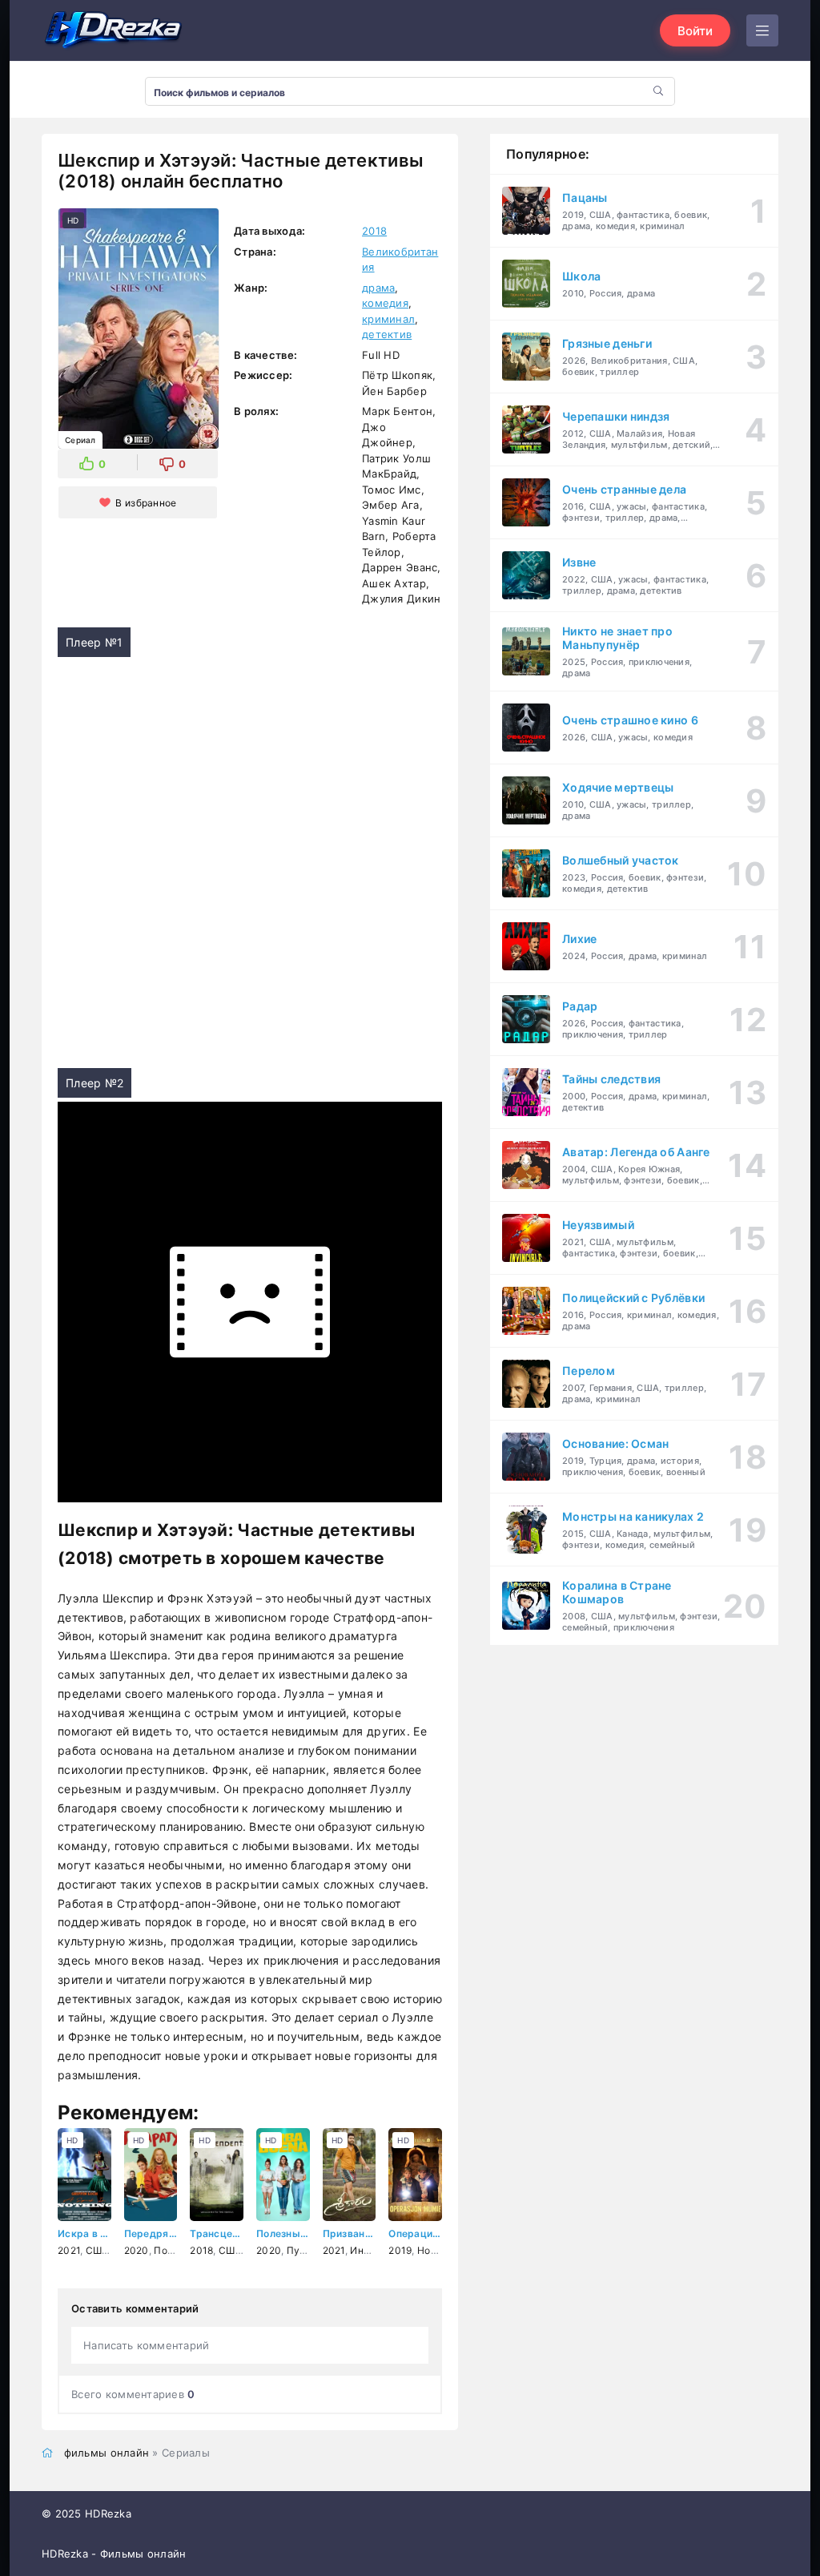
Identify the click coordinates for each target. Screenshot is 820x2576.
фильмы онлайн (107, 2453)
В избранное (146, 503)
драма (378, 288)
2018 (374, 231)
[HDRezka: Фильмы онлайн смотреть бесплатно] (114, 30)
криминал (388, 319)
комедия (385, 303)
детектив (387, 334)
